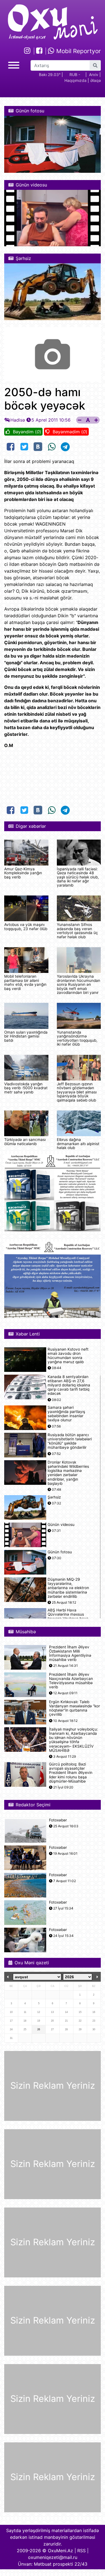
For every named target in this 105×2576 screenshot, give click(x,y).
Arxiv (94, 75)
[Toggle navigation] (14, 64)
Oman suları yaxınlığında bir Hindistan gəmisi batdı (26, 1036)
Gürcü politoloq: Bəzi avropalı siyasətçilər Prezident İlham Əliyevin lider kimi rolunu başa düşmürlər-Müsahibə (71, 1773)
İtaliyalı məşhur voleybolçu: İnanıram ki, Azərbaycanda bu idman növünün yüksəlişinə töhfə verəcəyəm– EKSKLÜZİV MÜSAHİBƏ (73, 1740)
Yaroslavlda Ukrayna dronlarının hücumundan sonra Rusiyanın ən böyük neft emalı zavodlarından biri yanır (79, 984)
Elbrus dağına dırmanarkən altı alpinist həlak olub (78, 1144)
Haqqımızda (75, 80)
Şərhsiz (54, 1497)
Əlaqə (95, 80)
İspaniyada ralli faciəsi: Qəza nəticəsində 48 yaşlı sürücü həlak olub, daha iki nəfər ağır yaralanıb (78, 877)
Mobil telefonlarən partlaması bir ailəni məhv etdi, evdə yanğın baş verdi (25, 982)
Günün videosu (61, 1525)
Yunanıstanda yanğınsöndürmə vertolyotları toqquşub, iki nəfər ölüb (77, 1038)
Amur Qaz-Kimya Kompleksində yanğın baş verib (23, 873)
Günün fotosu (60, 1552)
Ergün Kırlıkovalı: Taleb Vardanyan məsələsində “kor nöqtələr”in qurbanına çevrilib (74, 1708)
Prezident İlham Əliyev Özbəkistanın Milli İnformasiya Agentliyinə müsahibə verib (70, 1654)
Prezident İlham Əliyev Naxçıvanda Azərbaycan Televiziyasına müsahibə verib (71, 1681)
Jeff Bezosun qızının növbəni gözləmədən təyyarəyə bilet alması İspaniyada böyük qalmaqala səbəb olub (77, 1092)
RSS (81, 2551)
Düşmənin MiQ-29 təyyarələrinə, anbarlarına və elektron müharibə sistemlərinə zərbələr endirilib (68, 1588)
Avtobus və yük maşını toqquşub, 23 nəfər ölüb (26, 927)
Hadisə (18, 420)
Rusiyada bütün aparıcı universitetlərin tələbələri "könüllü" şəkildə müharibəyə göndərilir (70, 1441)
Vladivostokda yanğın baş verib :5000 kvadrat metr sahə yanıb (26, 1088)
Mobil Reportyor (78, 51)
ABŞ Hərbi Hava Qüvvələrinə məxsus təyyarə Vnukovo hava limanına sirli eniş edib (68, 1617)
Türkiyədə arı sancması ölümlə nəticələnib (25, 1142)
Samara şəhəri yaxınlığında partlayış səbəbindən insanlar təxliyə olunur (66, 1414)
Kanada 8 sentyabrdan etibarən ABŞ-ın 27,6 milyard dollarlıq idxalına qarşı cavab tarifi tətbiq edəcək (69, 1385)
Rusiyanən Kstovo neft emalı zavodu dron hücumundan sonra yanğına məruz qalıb (68, 1356)
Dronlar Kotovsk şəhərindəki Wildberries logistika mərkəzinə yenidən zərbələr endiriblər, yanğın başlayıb (68, 1473)
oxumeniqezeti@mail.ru (53, 2557)
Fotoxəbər (58, 1820)
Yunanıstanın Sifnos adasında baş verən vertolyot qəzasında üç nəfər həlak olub (77, 931)
